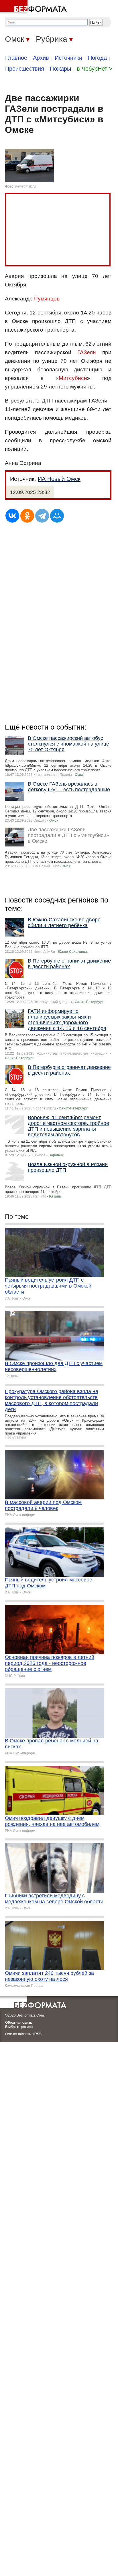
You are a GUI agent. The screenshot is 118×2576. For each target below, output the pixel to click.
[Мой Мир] (57, 516)
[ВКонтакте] (12, 516)
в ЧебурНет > (95, 69)
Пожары (60, 69)
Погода (97, 58)
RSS (38, 2034)
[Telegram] (42, 516)
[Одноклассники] (27, 516)
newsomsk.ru (25, 186)
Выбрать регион (19, 2027)
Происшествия (25, 69)
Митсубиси (73, 378)
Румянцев (47, 299)
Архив (41, 58)
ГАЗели (87, 352)
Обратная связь (19, 2023)
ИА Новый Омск (59, 479)
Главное (16, 58)
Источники (68, 58)
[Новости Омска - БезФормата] (34, 7)
